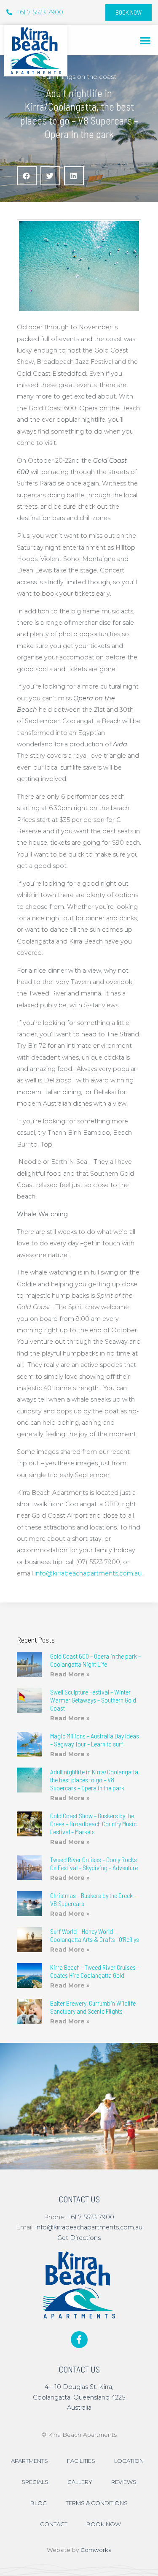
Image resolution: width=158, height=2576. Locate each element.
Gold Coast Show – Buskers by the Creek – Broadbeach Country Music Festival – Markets (93, 1824)
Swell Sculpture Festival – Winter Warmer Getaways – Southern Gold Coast (93, 1700)
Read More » (70, 1674)
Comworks (96, 2550)
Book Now (104, 2524)
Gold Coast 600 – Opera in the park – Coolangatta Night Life (95, 1660)
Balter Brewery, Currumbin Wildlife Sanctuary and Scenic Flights (93, 2007)
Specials (35, 2482)
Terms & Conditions (97, 2503)
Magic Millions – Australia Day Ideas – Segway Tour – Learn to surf (95, 1740)
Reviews (124, 2482)
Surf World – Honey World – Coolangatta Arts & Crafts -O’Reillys (95, 1935)
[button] (146, 40)
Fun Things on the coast (79, 77)
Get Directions (79, 2238)
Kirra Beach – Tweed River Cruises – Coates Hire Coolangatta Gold (95, 1971)
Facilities (81, 2461)
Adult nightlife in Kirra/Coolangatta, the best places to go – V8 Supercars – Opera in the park (95, 1780)
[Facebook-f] (79, 2340)
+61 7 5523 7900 (91, 2217)
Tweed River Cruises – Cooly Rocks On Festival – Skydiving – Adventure (94, 1863)
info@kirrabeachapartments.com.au (88, 1573)
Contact (54, 2524)
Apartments (29, 2461)
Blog (39, 2503)
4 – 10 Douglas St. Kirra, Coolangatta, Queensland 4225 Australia (79, 2397)
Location (129, 2461)
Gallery (80, 2482)
